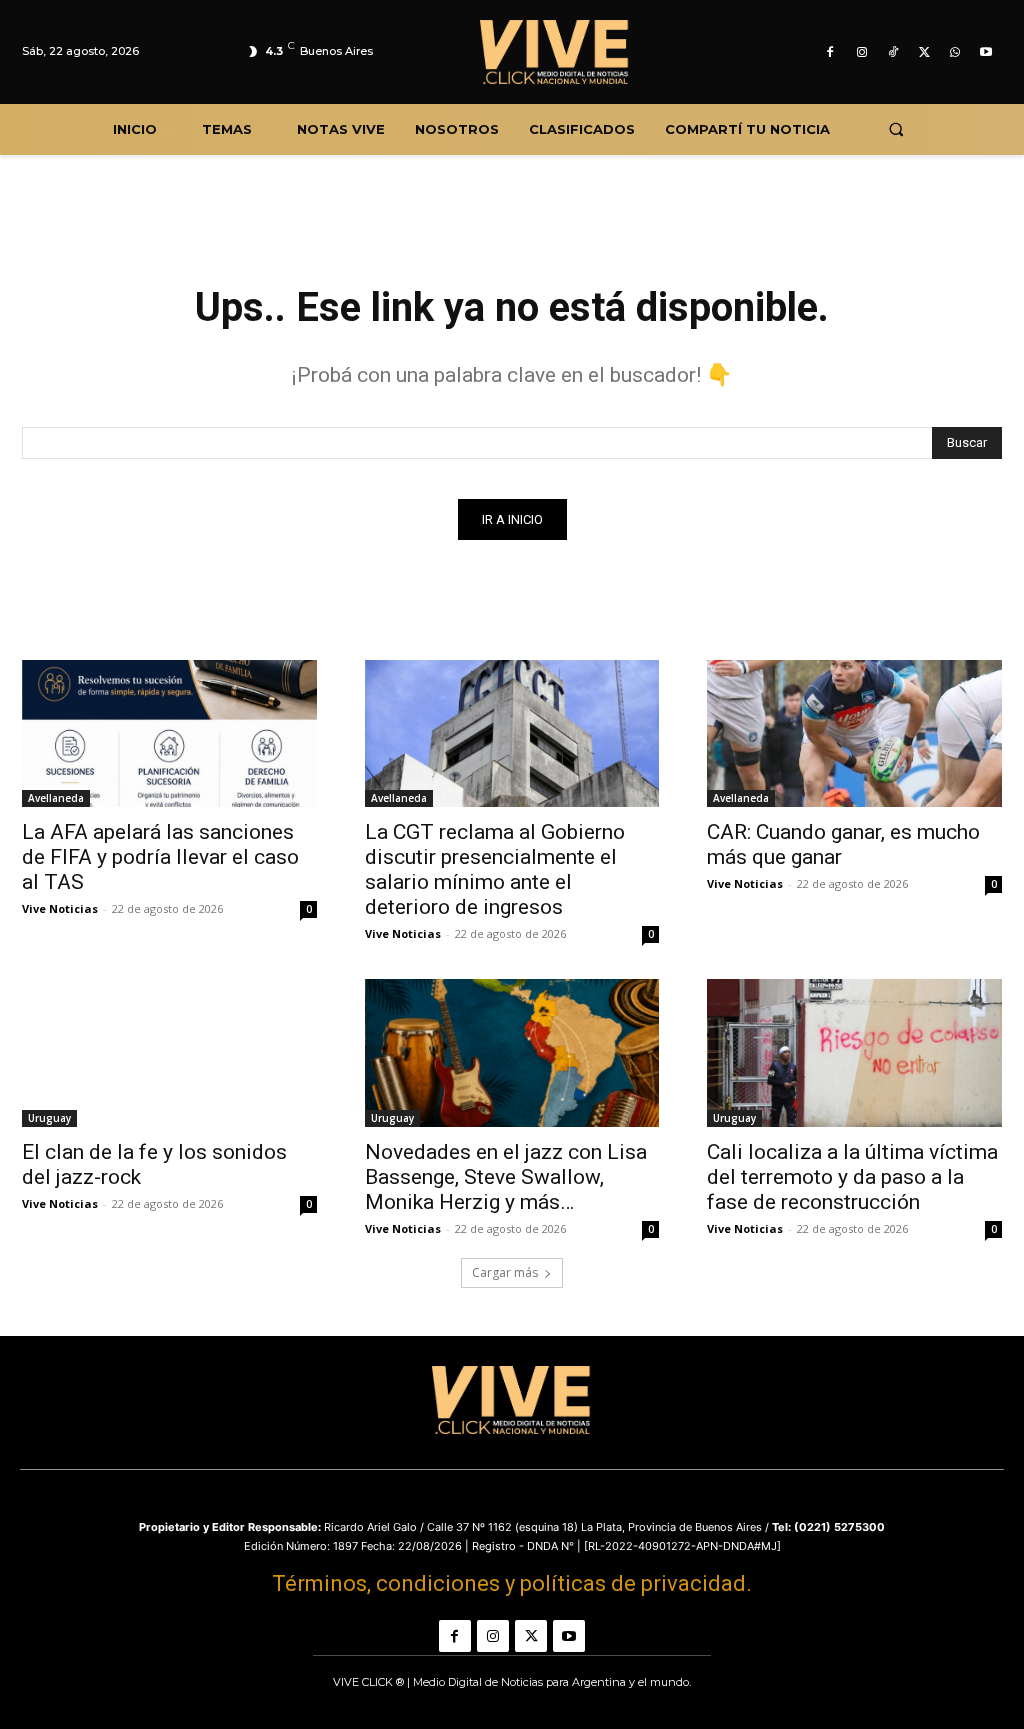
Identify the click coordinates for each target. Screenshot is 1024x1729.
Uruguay (49, 1118)
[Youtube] (986, 52)
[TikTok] (892, 52)
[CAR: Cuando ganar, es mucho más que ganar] (854, 733)
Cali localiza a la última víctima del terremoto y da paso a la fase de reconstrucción (852, 1177)
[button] (895, 129)
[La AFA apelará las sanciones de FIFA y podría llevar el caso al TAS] (169, 733)
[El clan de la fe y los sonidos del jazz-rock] (169, 1052)
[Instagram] (861, 52)
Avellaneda (56, 798)
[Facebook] (830, 52)
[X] (923, 52)
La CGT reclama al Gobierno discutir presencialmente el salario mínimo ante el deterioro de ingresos (495, 869)
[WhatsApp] (955, 52)
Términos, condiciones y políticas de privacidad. (512, 1583)
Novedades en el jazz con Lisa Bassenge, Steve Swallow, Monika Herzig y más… (506, 1177)
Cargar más (505, 1272)
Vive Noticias (60, 908)
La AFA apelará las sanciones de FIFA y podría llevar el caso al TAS (160, 857)
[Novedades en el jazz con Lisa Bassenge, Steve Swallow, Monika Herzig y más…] (512, 1052)
